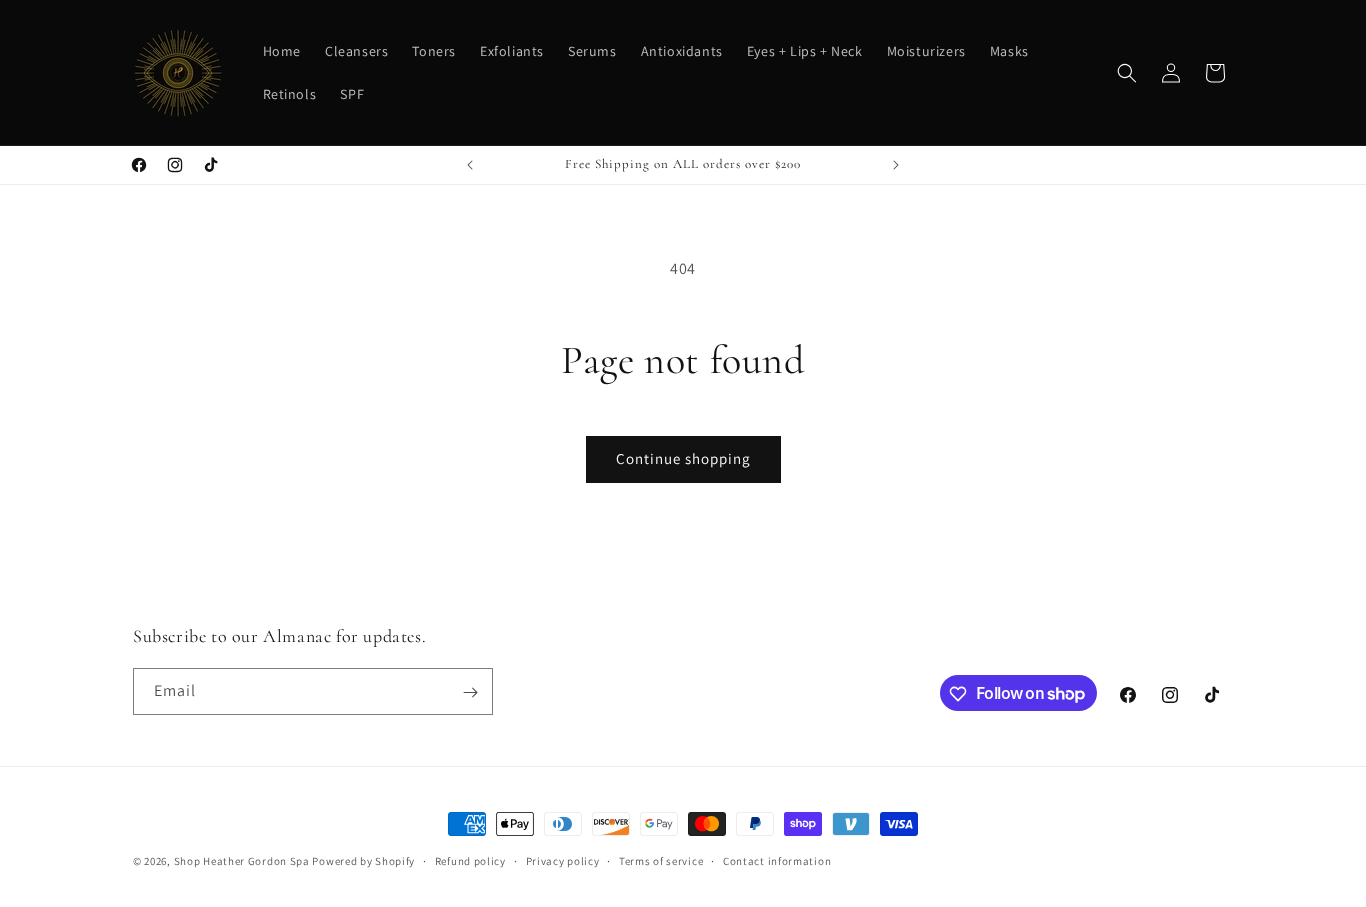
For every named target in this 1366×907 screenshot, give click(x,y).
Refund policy (470, 860)
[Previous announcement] (470, 165)
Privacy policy (563, 860)
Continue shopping (683, 458)
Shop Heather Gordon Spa (243, 861)
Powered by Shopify (363, 861)
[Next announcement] (896, 165)
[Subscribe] (470, 692)
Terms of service (661, 860)
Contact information (777, 860)
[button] (1127, 73)
